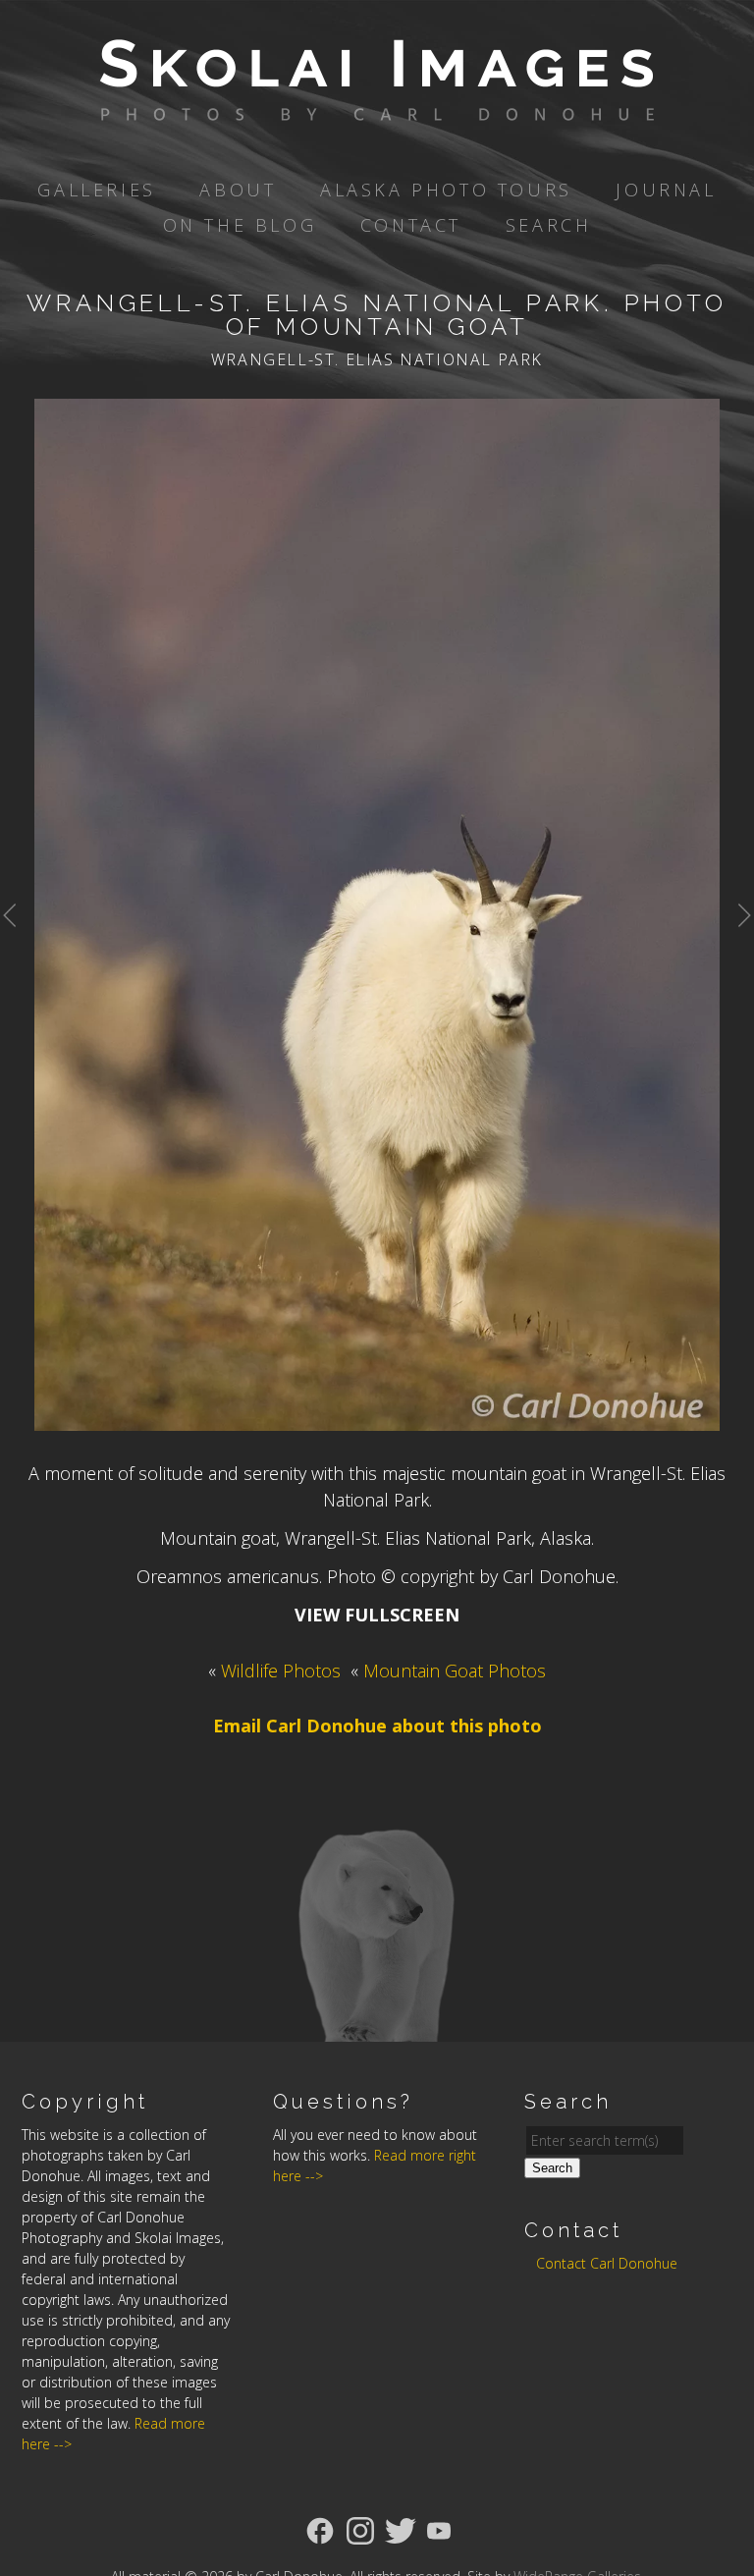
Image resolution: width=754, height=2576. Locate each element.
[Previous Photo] (17, 945)
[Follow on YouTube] (439, 2529)
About (238, 190)
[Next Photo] (737, 945)
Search (549, 225)
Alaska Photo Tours (446, 190)
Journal (666, 190)
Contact (411, 225)
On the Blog (240, 225)
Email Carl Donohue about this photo (377, 1726)
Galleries (96, 190)
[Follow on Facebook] (320, 2529)
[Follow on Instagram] (360, 2529)
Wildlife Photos (281, 1671)
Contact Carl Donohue (607, 2263)
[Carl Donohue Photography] (377, 107)
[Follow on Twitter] (401, 2529)
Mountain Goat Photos (455, 1671)
